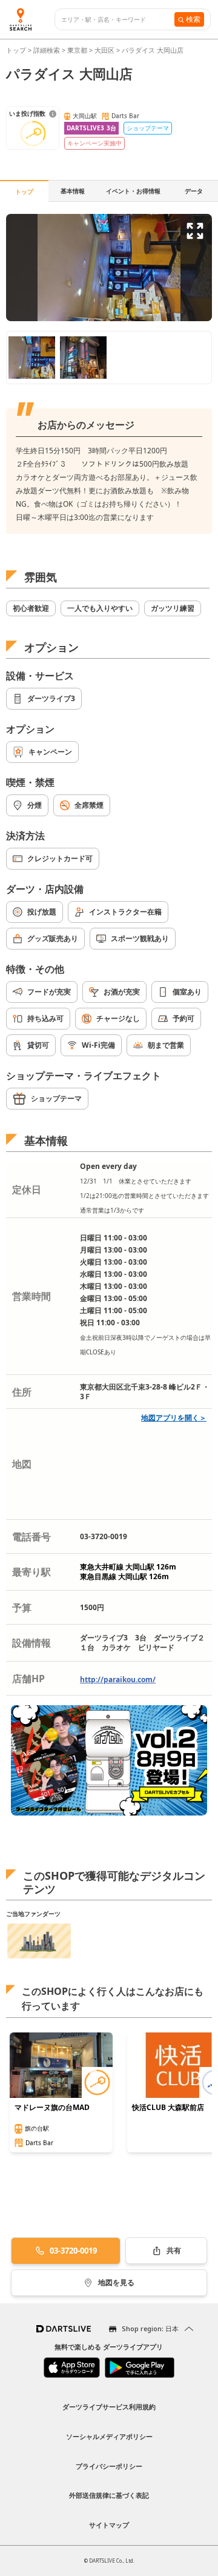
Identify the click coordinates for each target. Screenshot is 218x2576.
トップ (17, 50)
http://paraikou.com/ (118, 1679)
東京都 (77, 50)
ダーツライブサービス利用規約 (109, 2407)
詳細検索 (48, 50)
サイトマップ (109, 2525)
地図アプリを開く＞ (174, 1418)
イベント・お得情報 (133, 191)
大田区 (104, 50)
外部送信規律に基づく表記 (109, 2495)
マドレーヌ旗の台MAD (52, 2108)
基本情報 (73, 191)
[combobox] (118, 20)
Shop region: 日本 (150, 2328)
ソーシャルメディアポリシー (109, 2436)
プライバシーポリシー (109, 2466)
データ (194, 191)
